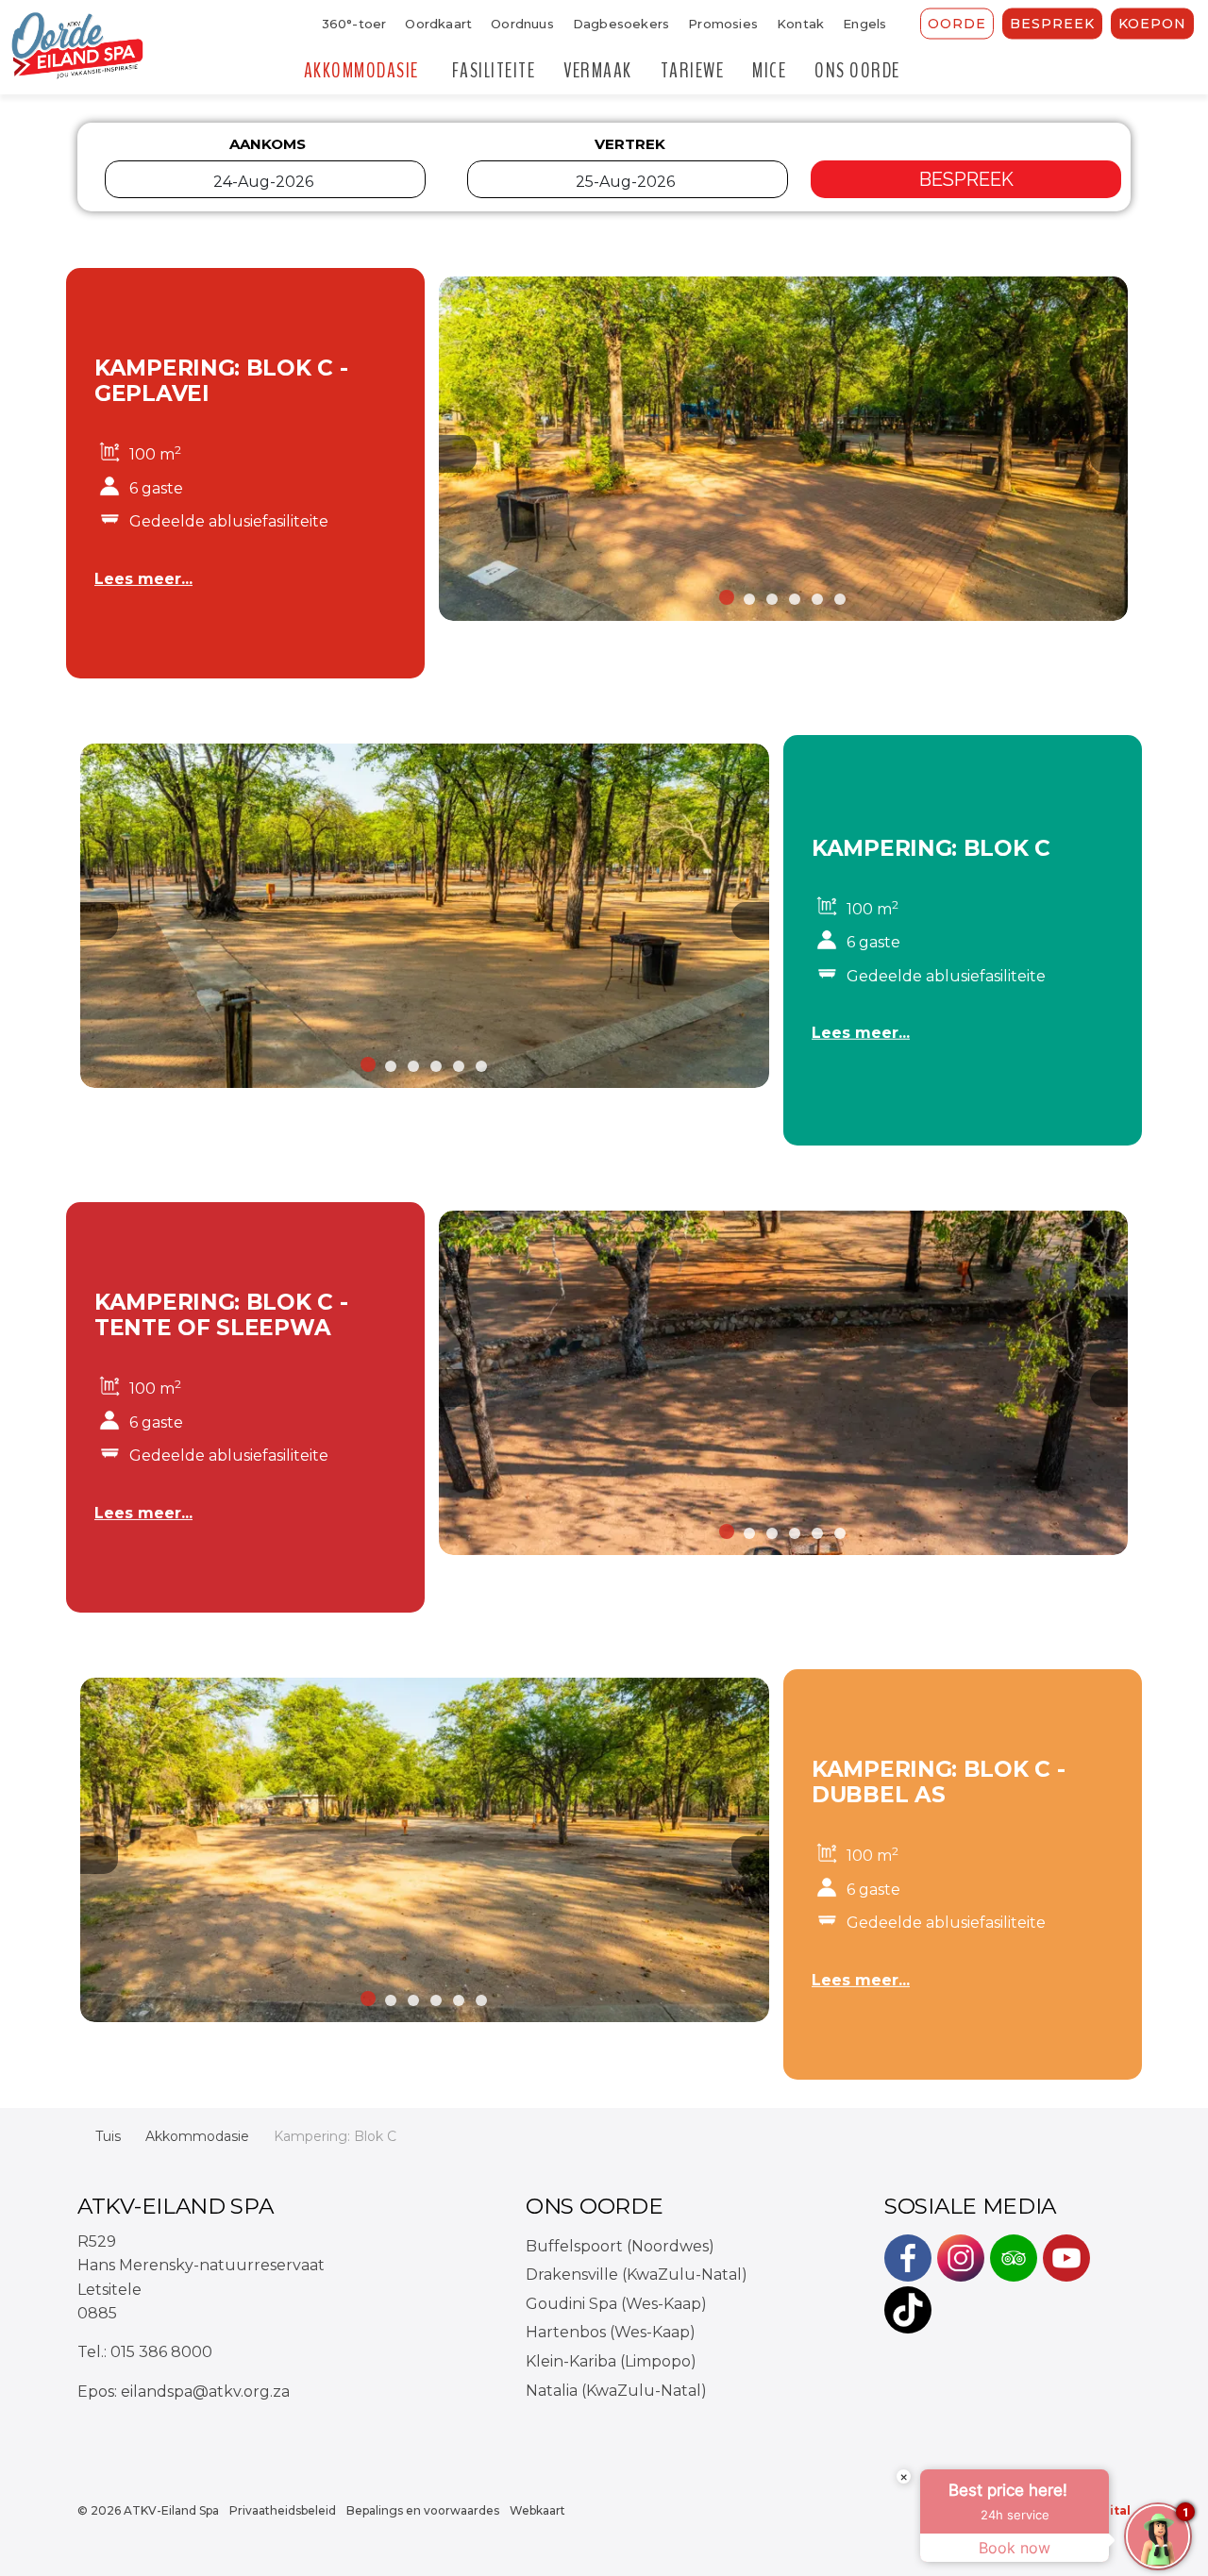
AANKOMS (268, 144)
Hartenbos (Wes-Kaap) (611, 2332)
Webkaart (537, 2510)
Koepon (1152, 24)
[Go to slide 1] (727, 597)
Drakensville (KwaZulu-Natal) (637, 2275)
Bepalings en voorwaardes (423, 2510)
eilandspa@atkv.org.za (205, 2392)
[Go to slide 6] (840, 599)
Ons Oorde (857, 71)
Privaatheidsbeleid (283, 2510)
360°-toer (354, 24)
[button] (783, 449)
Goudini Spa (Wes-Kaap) (616, 2304)
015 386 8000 (161, 2352)
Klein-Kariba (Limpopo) (611, 2361)
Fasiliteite (494, 71)
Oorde (957, 24)
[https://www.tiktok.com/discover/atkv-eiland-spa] (908, 2310)
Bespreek (1052, 24)
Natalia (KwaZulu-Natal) (616, 2391)
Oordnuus (522, 24)
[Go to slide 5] (817, 599)
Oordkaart (438, 24)
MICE (769, 71)
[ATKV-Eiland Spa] (77, 47)
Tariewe (693, 71)
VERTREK (630, 144)
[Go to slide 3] (772, 599)
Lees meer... (143, 579)
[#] (908, 2258)
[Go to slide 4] (795, 599)
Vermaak (598, 71)
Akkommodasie (361, 71)
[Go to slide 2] (749, 599)
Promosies (723, 24)
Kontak (800, 24)
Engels (864, 24)
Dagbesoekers (621, 24)
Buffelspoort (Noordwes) (620, 2246)
